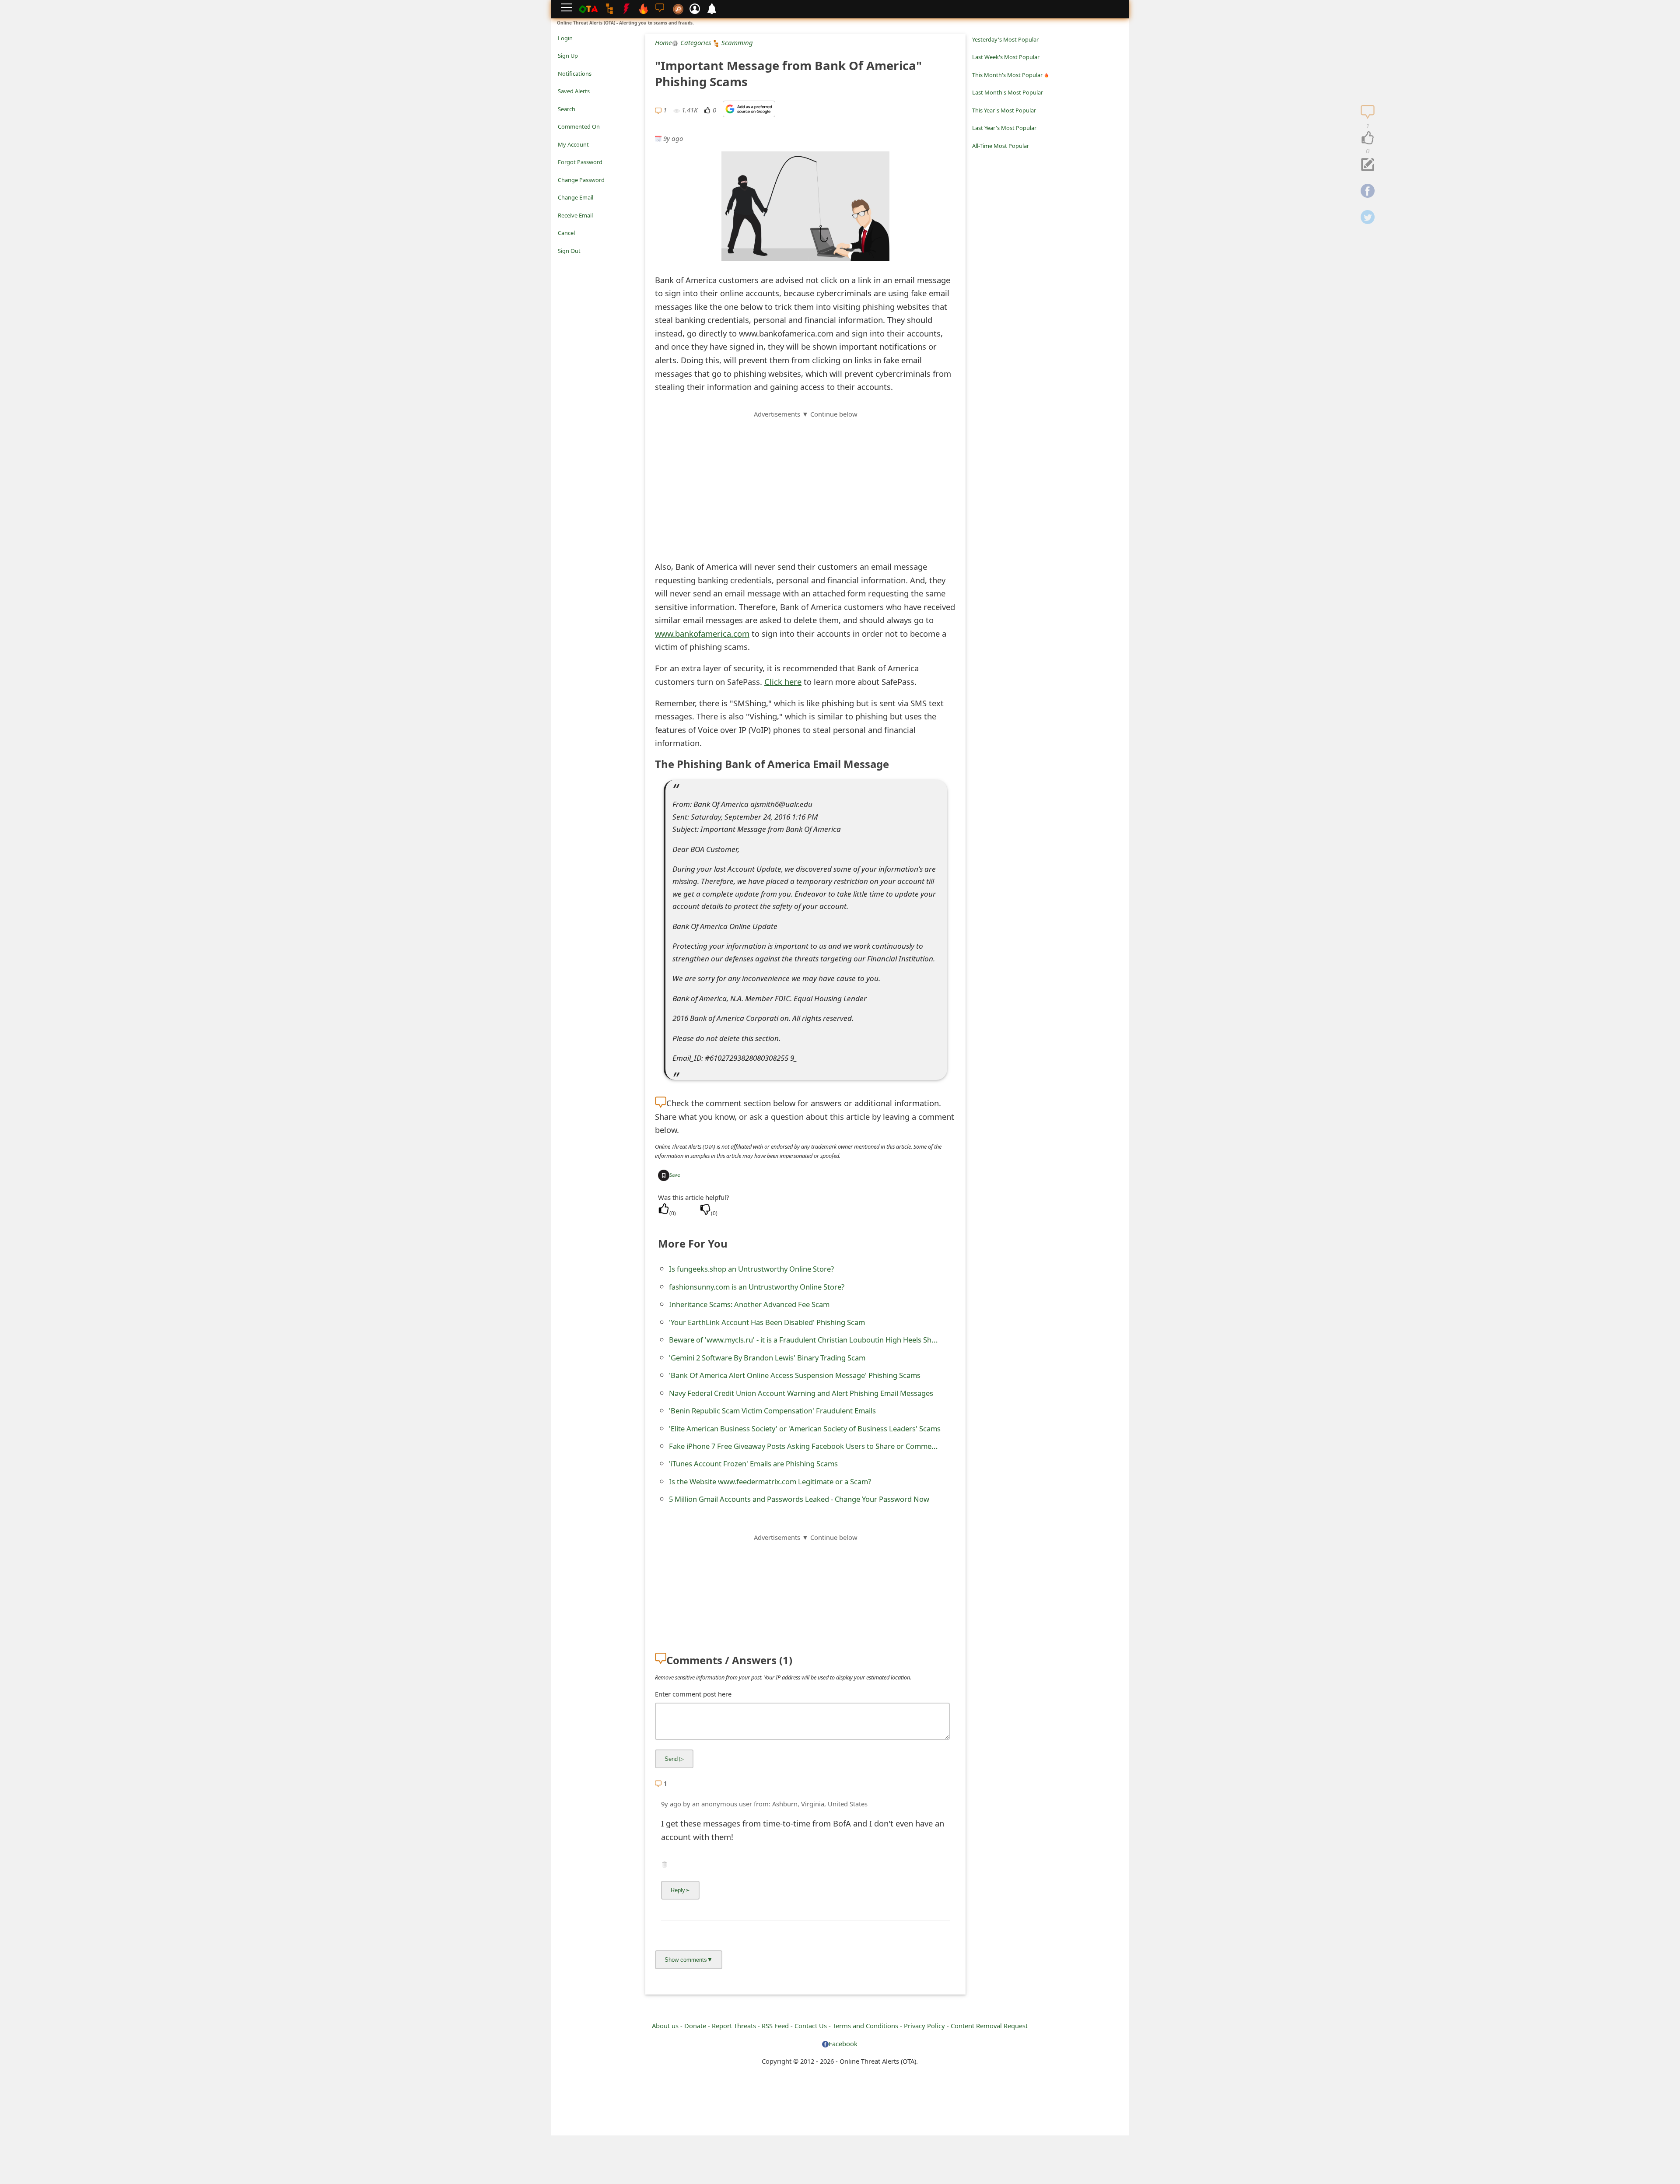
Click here (783, 682)
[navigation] (1368, 138)
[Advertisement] (805, 480)
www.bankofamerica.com (702, 633)
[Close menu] (562, 263)
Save (675, 1175)
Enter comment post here (693, 1694)
